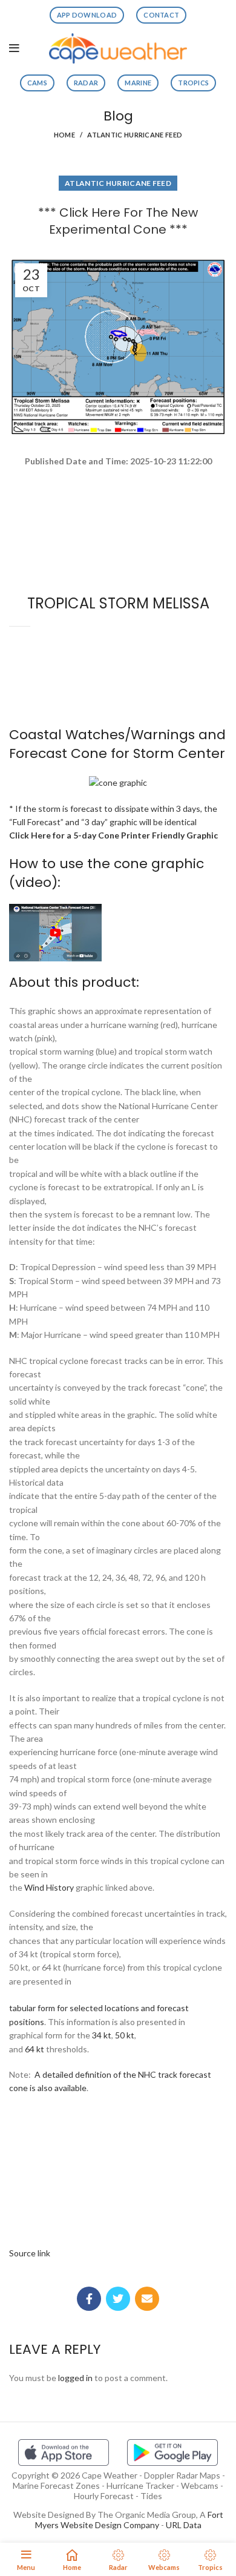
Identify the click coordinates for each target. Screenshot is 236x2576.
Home (64, 135)
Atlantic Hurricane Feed (135, 135)
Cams (37, 83)
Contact (161, 15)
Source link (30, 2253)
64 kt (34, 2049)
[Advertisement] (118, 512)
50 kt (125, 2035)
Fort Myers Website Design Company (129, 2520)
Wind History (49, 1887)
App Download (87, 15)
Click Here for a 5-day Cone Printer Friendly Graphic (113, 835)
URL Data (184, 2525)
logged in (75, 2378)
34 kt (102, 2035)
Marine (138, 83)
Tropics (193, 83)
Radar (86, 83)
